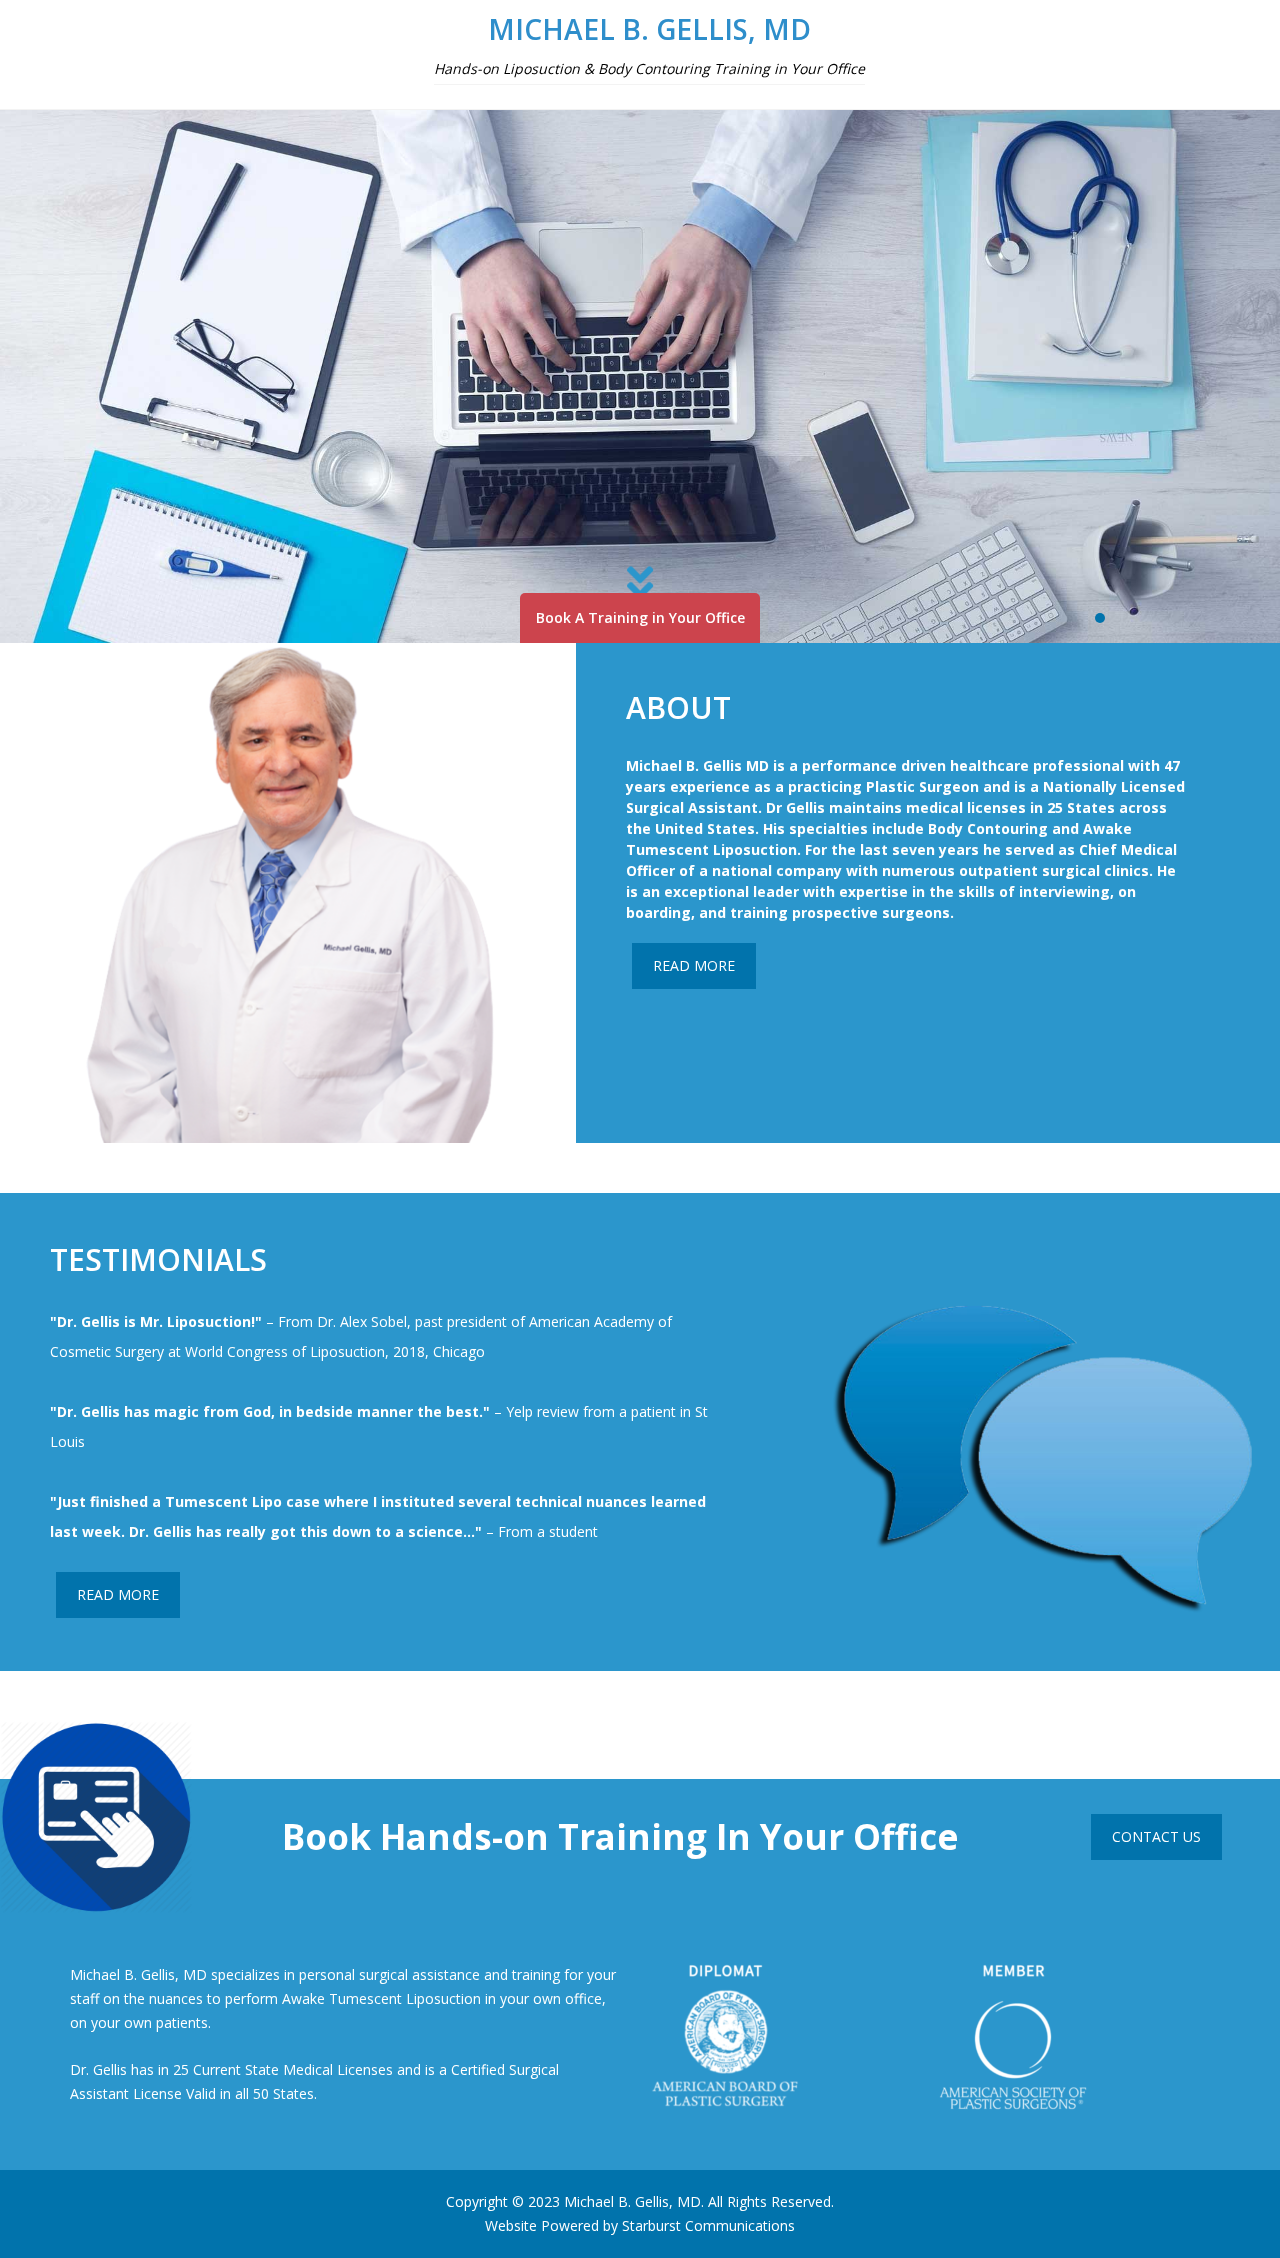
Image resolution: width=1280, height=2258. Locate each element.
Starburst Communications (708, 2225)
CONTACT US (1156, 1836)
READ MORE (694, 965)
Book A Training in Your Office (640, 617)
